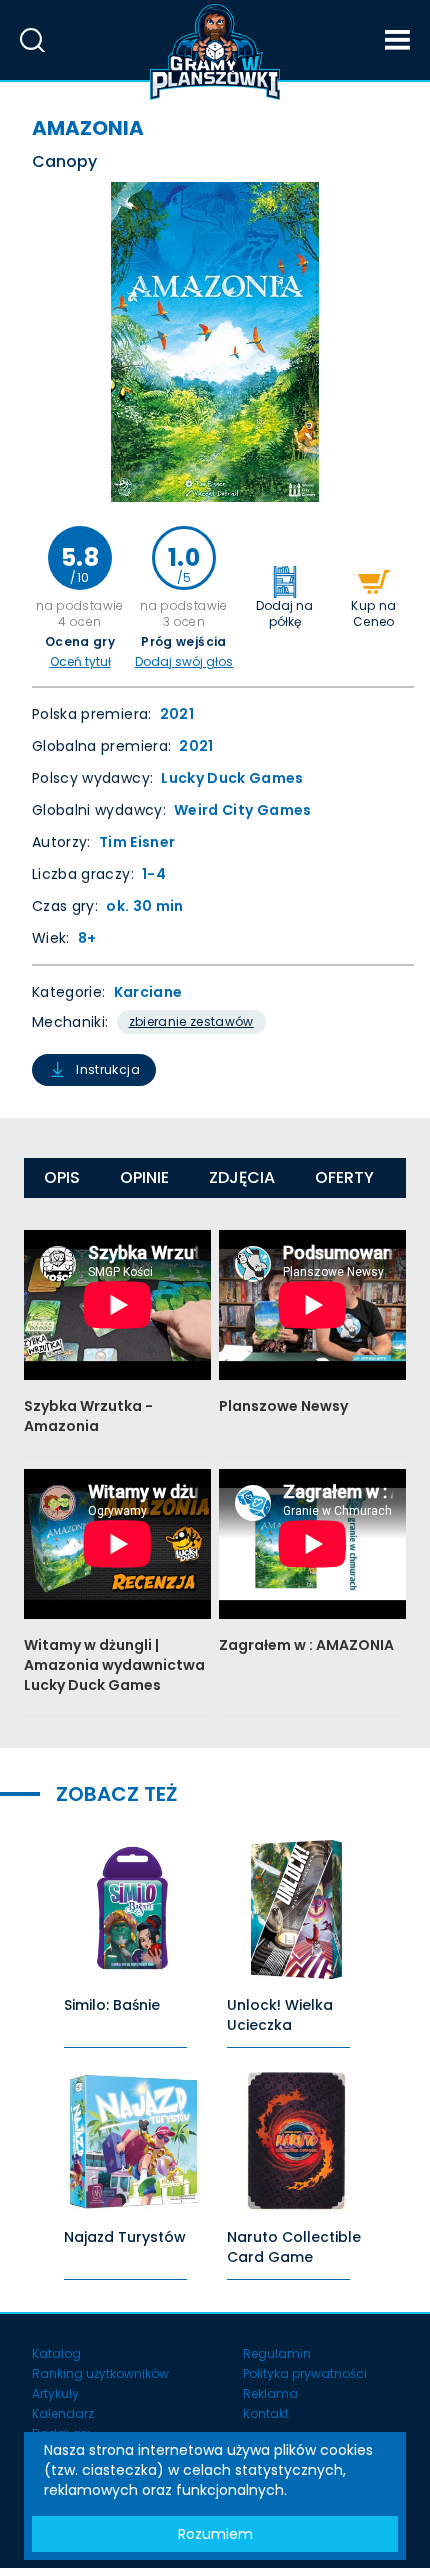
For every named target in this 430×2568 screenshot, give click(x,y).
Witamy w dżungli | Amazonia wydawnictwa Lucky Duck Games (114, 1665)
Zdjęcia (242, 1177)
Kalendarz (63, 2413)
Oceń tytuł (80, 662)
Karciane (148, 992)
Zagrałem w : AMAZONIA (306, 1645)
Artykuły (55, 2393)
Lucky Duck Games (232, 778)
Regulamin (277, 2353)
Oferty (344, 1177)
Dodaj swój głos (184, 662)
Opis (62, 1177)
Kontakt (266, 2413)
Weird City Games (243, 810)
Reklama (270, 2393)
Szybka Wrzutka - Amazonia (88, 1416)
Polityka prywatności (305, 2373)
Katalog (56, 2353)
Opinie (144, 1177)
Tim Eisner (137, 842)
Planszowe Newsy (283, 1406)
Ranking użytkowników (100, 2373)
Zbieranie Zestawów (191, 1021)
